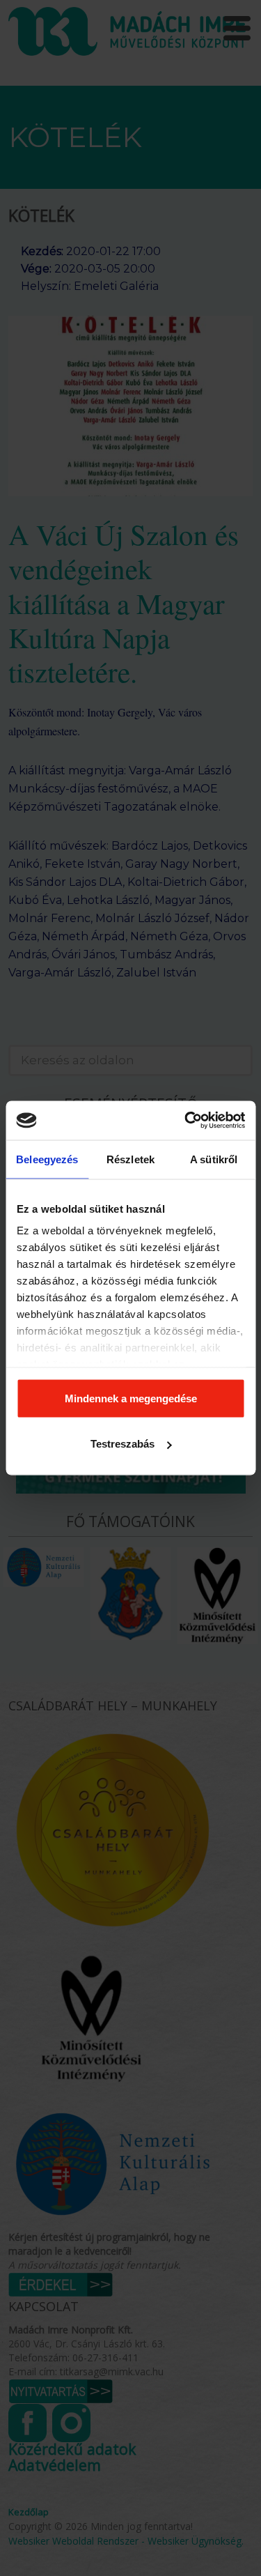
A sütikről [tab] (214, 1159)
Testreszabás (122, 1444)
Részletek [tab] (130, 1159)
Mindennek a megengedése (131, 1398)
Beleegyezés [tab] (47, 1159)
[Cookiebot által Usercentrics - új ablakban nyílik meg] (186, 1121)
